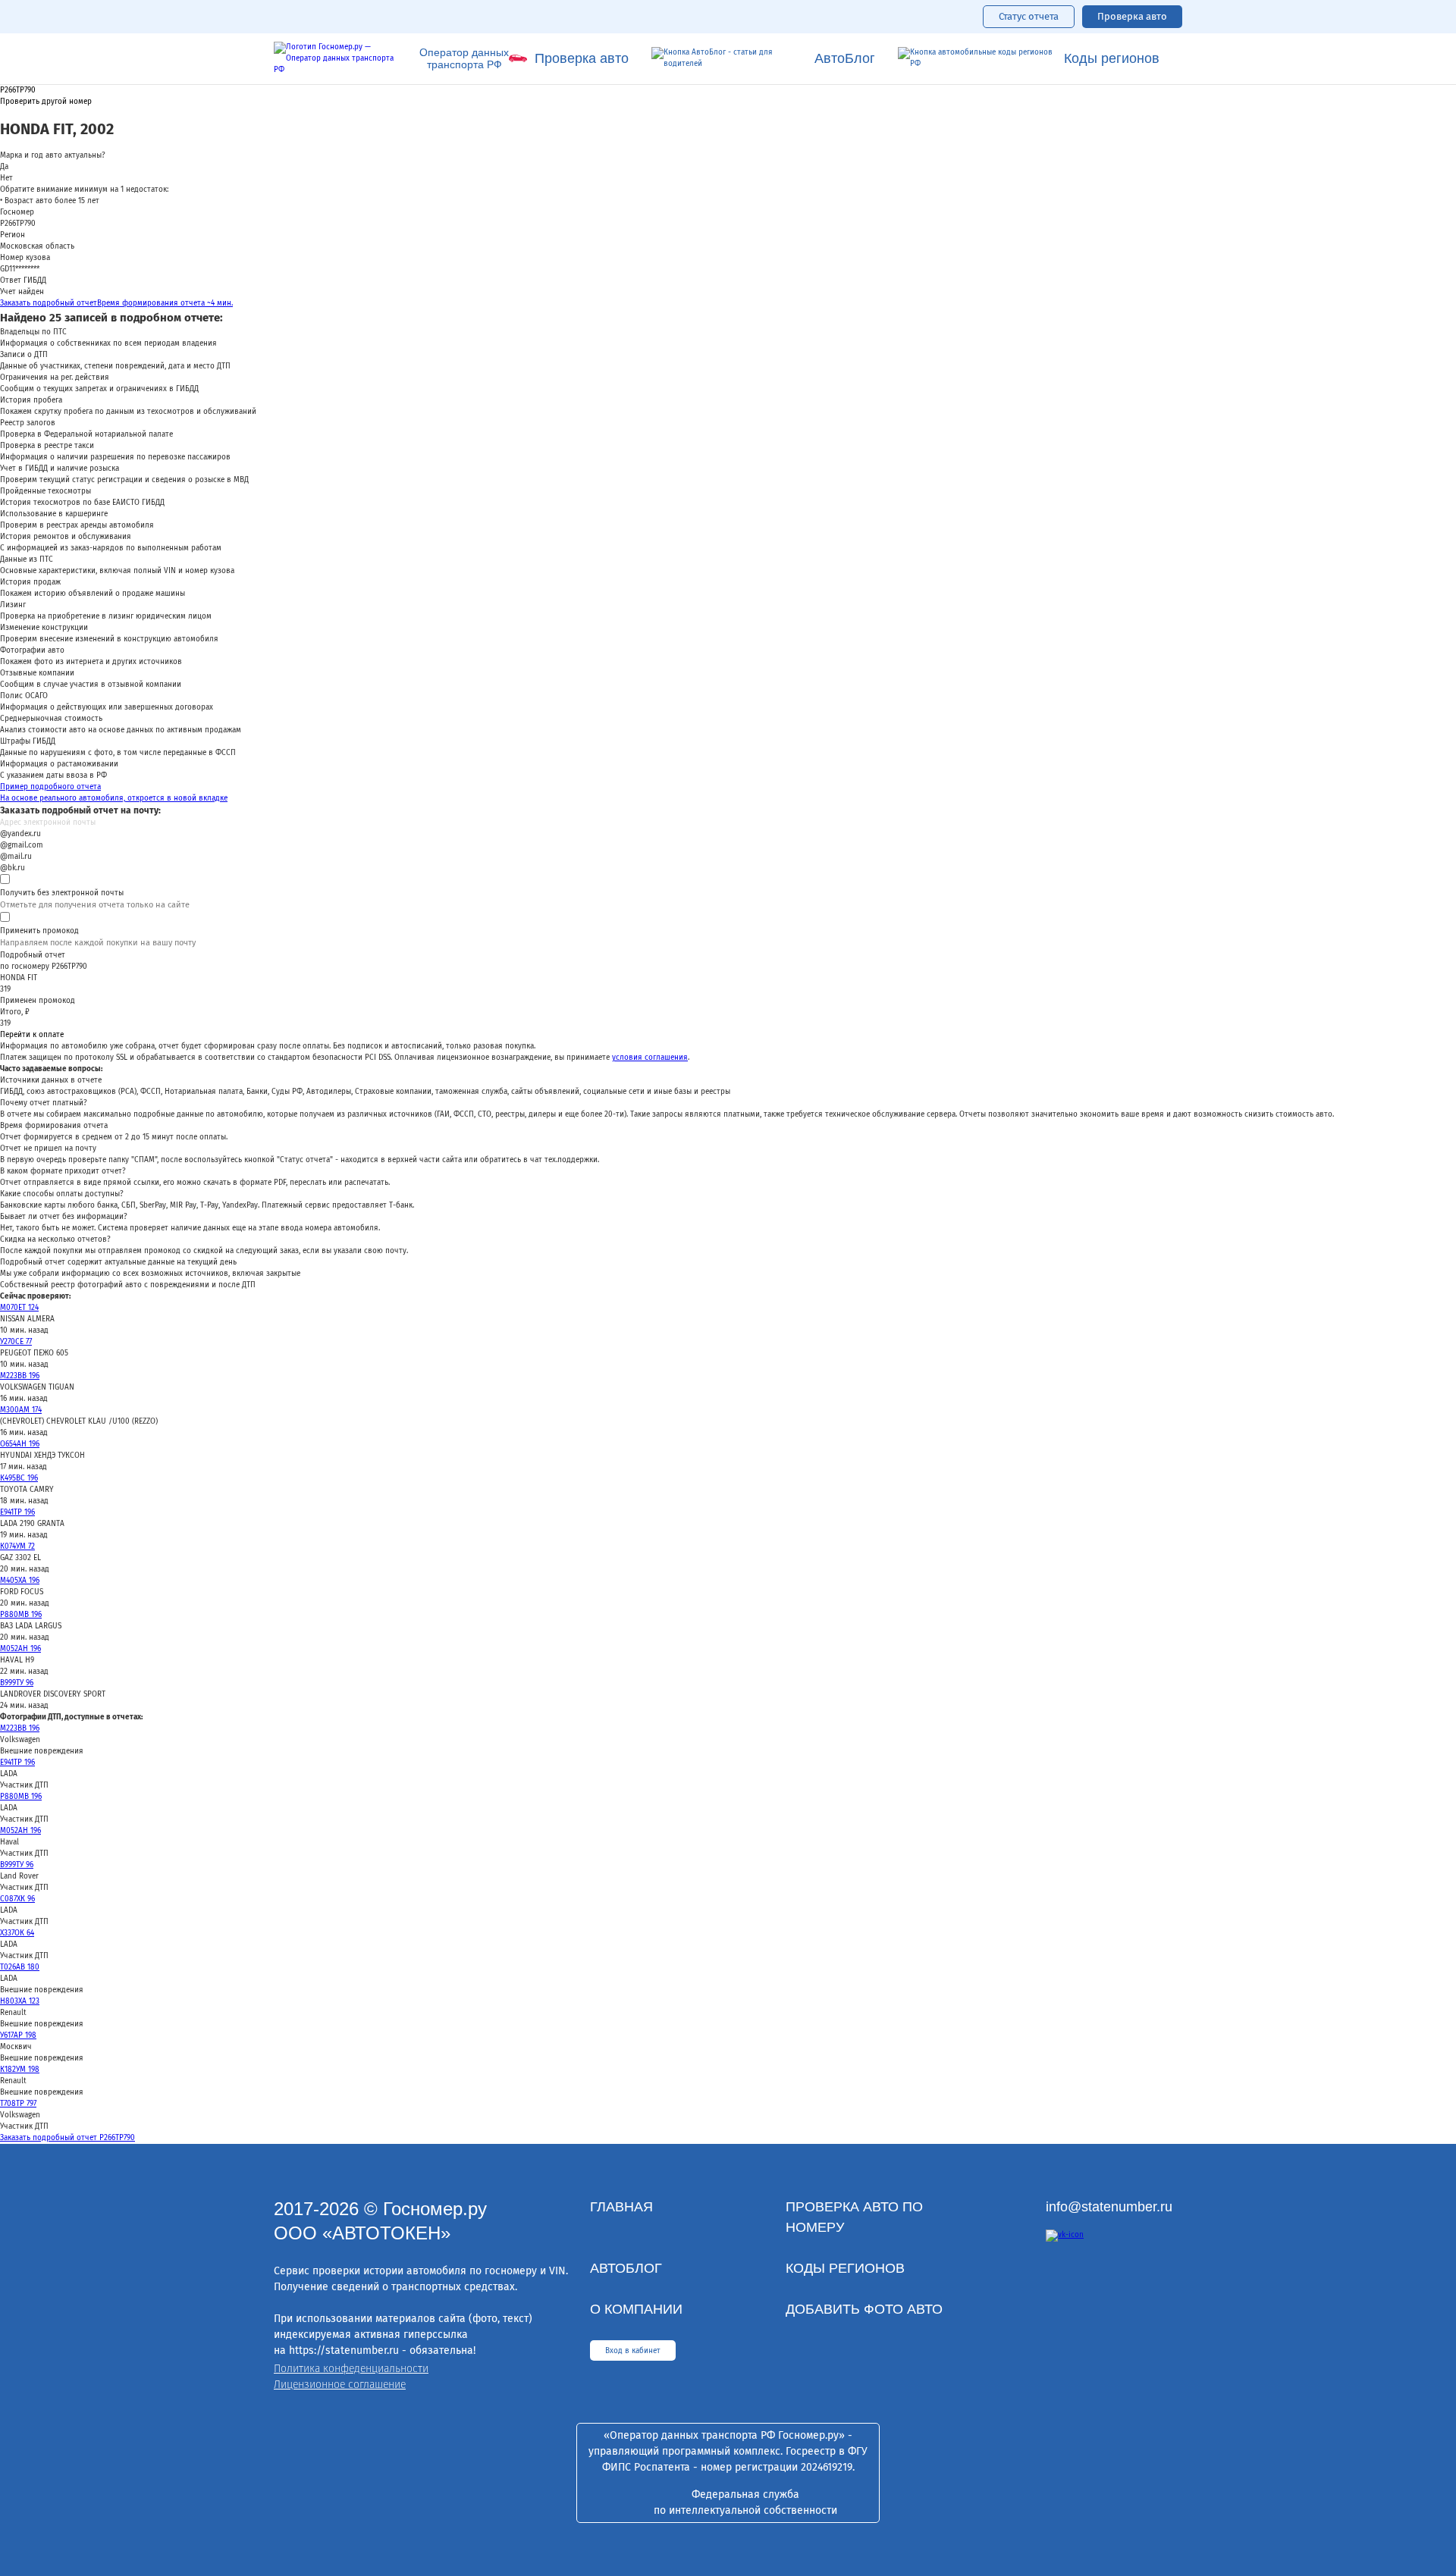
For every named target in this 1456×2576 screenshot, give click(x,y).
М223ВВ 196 (20, 1376)
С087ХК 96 (17, 1899)
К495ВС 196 (19, 1478)
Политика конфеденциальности (351, 2369)
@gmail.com (22, 845)
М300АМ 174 (21, 1410)
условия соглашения (650, 1058)
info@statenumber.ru (1109, 2207)
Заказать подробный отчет (116, 303)
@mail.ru (16, 857)
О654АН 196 (20, 1444)
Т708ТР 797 (18, 2104)
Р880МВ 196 (21, 1615)
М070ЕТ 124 (19, 1308)
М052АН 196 (20, 1649)
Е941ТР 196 (17, 1512)
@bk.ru (13, 868)
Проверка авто (1132, 16)
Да (4, 167)
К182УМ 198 (20, 2070)
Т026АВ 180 (20, 1967)
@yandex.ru (20, 834)
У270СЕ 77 (16, 1342)
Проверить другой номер (46, 102)
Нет (6, 178)
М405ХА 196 (20, 1581)
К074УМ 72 (17, 1547)
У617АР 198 (18, 2035)
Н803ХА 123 (20, 2001)
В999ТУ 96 (17, 1683)
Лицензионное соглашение (340, 2385)
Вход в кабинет (633, 2351)
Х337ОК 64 (17, 1933)
